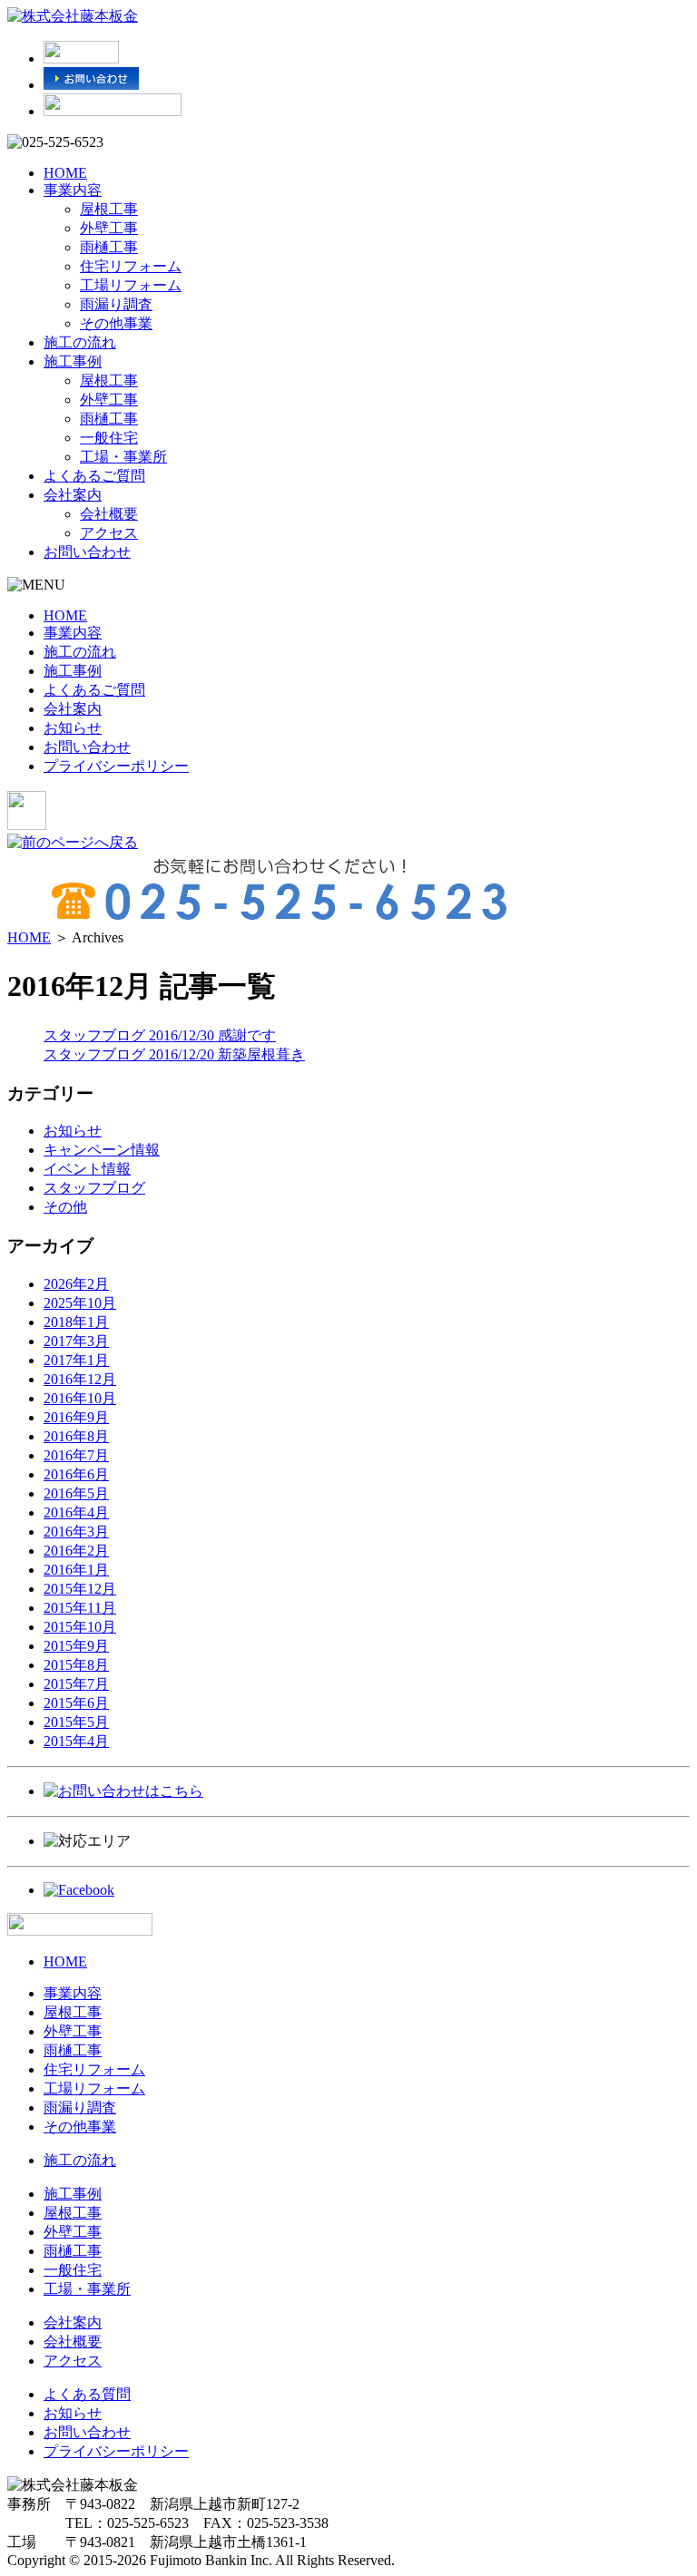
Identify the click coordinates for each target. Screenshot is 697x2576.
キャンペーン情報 (102, 1150)
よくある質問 (87, 2394)
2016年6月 (76, 1474)
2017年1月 (76, 1360)
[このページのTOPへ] (80, 1931)
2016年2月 (76, 1551)
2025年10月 (80, 1303)
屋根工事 (109, 209)
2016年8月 (76, 1436)
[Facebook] (79, 1890)
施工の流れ (80, 342)
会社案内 (73, 495)
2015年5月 (76, 1722)
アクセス (109, 533)
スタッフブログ (94, 1188)
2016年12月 (80, 1379)
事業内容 (73, 190)
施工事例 (73, 361)
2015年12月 (80, 1589)
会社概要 (109, 514)
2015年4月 (76, 1741)
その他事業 (116, 323)
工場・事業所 (123, 457)
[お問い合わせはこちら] (123, 1791)
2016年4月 (76, 1512)
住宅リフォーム (131, 266)
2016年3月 (76, 1532)
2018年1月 (76, 1322)
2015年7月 (76, 1684)
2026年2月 (76, 1284)
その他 (65, 1207)
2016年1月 (76, 1570)
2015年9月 (76, 1646)
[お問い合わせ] (91, 85)
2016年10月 (80, 1398)
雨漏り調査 (116, 304)
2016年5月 (76, 1493)
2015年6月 (76, 1703)
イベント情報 (87, 1169)
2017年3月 (76, 1341)
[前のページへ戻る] (73, 842)
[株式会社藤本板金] (73, 16)
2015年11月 (80, 1608)
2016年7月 (76, 1455)
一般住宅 (109, 438)
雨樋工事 (109, 247)
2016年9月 (76, 1417)
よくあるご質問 (94, 476)
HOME (65, 173)
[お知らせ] (81, 59)
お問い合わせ (87, 552)
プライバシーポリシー (116, 766)
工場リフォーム (131, 285)
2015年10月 (80, 1627)
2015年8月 (76, 1665)
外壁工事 (109, 228)
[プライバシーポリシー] (113, 111)
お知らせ (73, 728)
